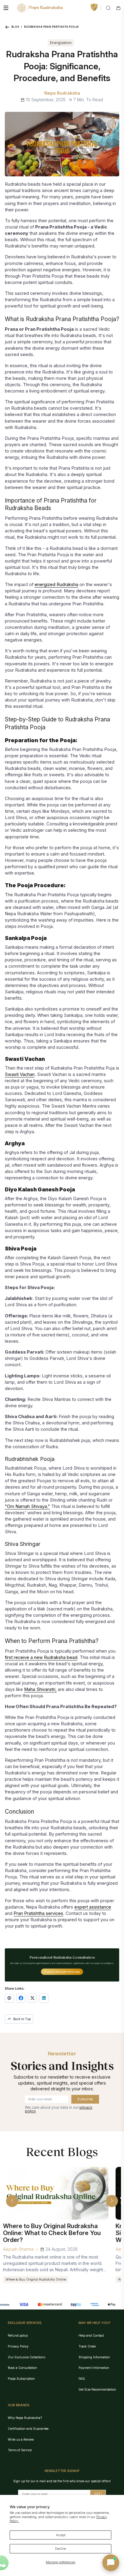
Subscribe (85, 2099)
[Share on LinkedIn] (44, 1998)
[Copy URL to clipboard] (9, 1998)
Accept (61, 2535)
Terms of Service (20, 2450)
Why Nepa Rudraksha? (25, 2418)
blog (15, 27)
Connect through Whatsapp (62, 1972)
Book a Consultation (22, 2368)
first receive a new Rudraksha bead (41, 1657)
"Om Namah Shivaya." (27, 1506)
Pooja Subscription (21, 2379)
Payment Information (94, 2368)
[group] (56, 2225)
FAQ (82, 2379)
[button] (12, 2201)
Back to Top (22, 2019)
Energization (61, 43)
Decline (60, 2549)
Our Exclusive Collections (26, 2357)
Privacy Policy (18, 2346)
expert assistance (93, 1907)
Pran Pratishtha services (38, 1913)
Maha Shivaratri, (40, 1689)
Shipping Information (94, 2357)
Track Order (87, 2346)
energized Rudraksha (56, 585)
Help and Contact (91, 2335)
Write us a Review (21, 2439)
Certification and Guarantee (28, 2429)
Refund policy (18, 2335)
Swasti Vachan (20, 1074)
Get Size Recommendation (97, 2389)
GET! (98, 2494)
